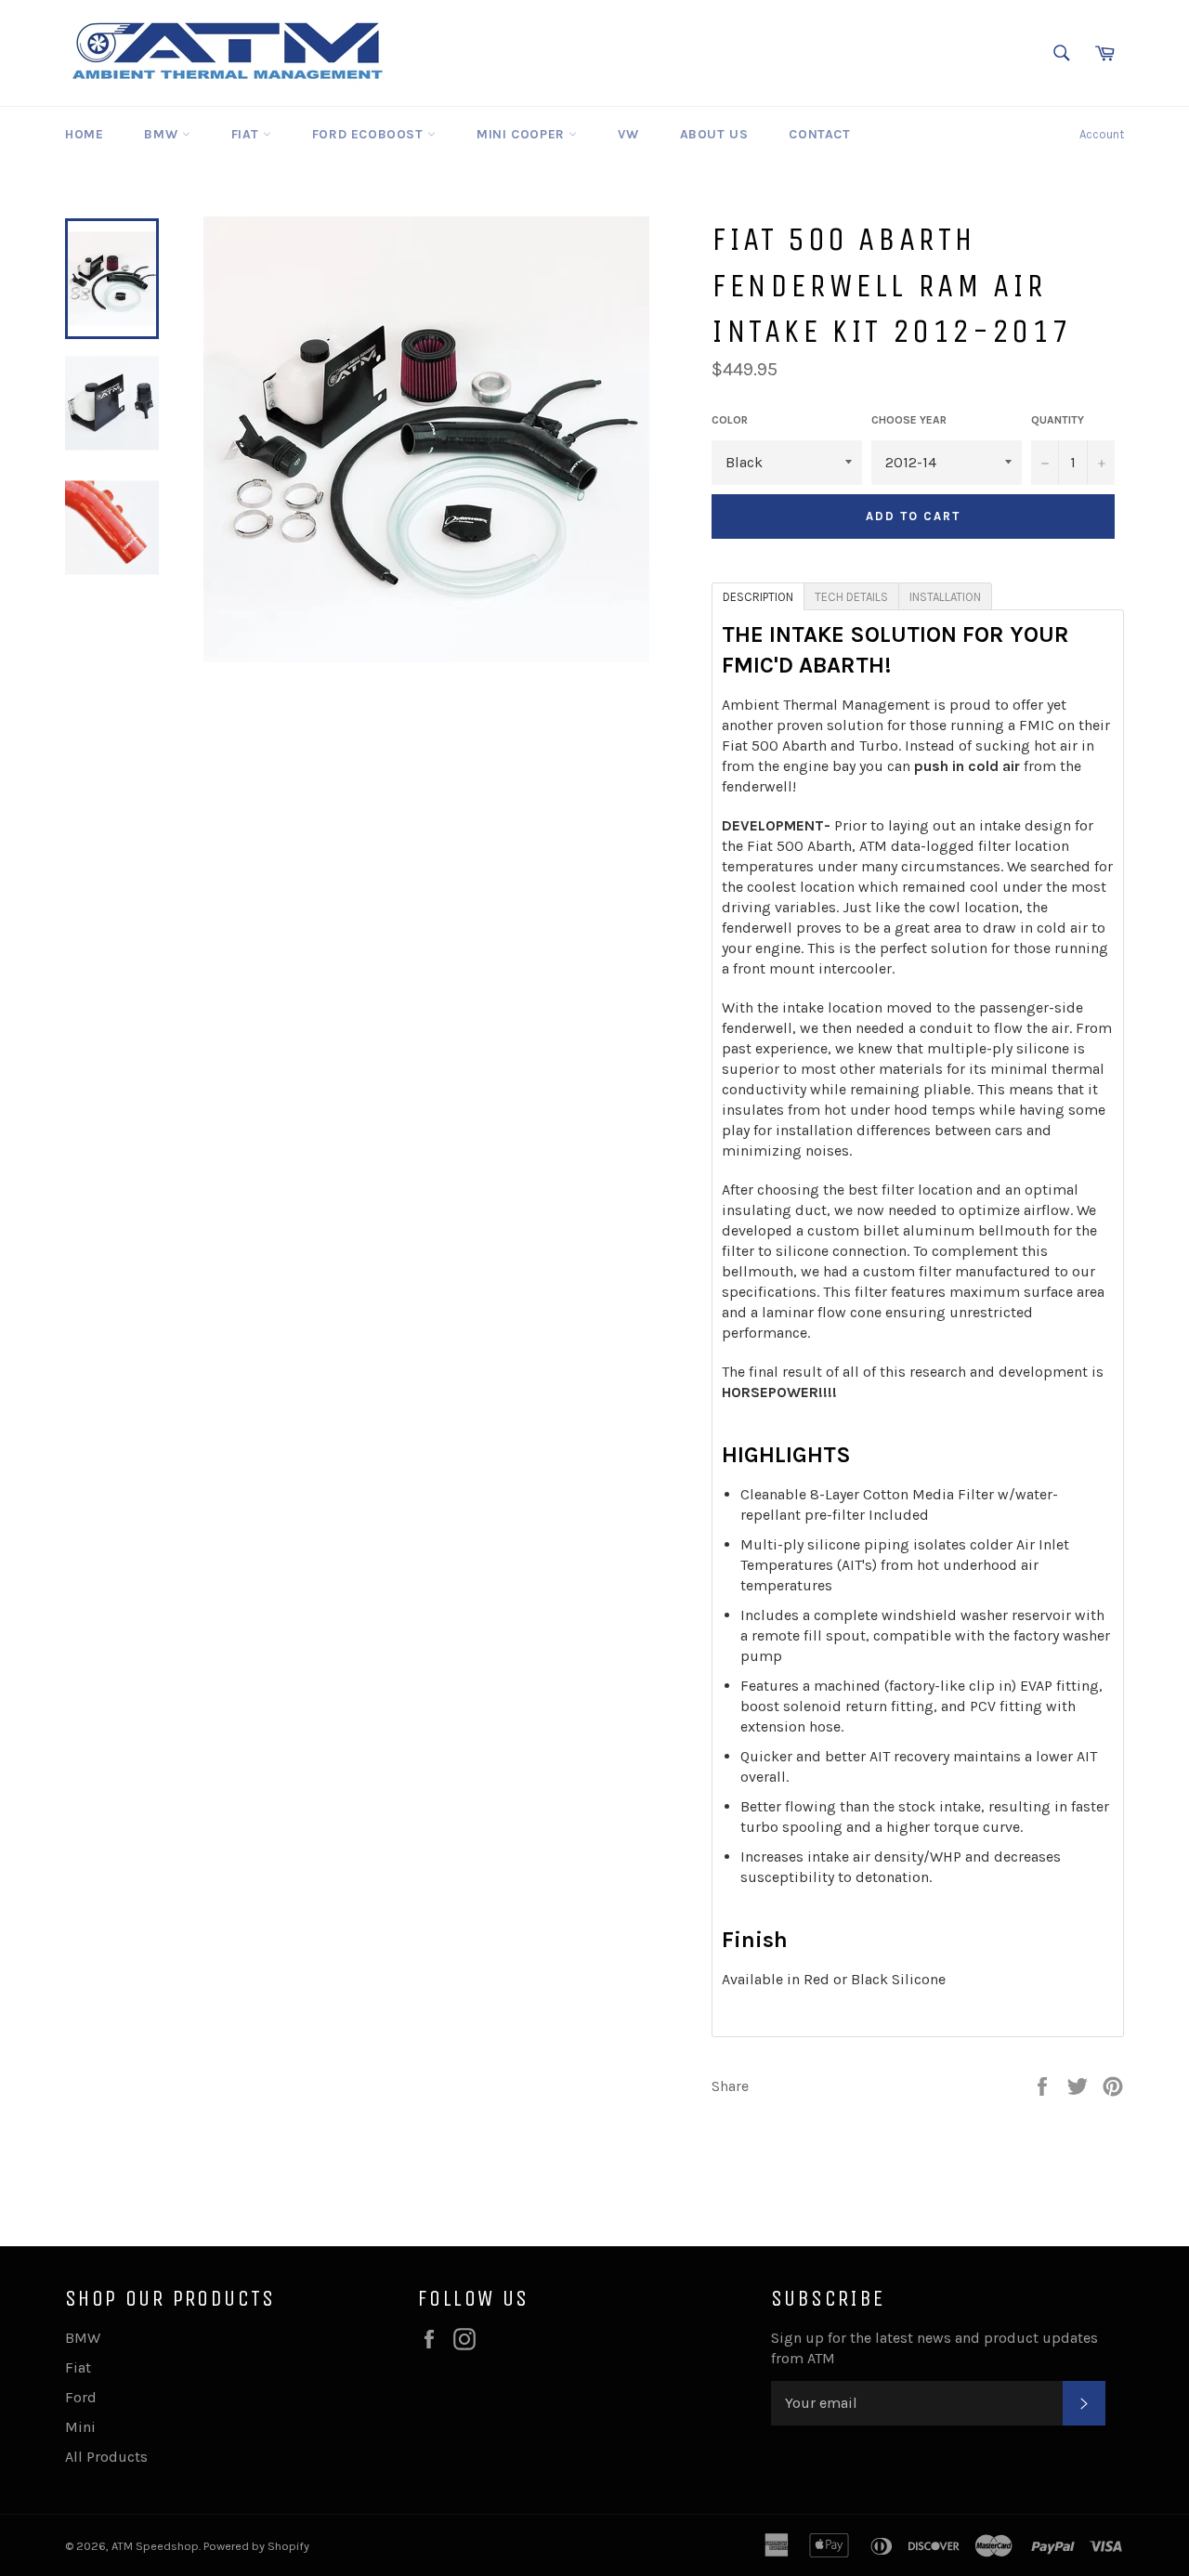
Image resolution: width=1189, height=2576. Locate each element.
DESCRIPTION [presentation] (758, 597)
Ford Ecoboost (370, 134)
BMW (163, 134)
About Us (714, 134)
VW (628, 134)
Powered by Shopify (256, 2546)
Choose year (909, 420)
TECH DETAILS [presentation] (851, 597)
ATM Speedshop (155, 2546)
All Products (106, 2457)
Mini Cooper (523, 134)
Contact (819, 134)
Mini (80, 2427)
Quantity (1058, 420)
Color (730, 420)
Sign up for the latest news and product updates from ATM (934, 2348)
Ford (81, 2397)
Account (1102, 134)
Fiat (247, 134)
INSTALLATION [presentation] (945, 597)
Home (84, 134)
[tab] (758, 595)
